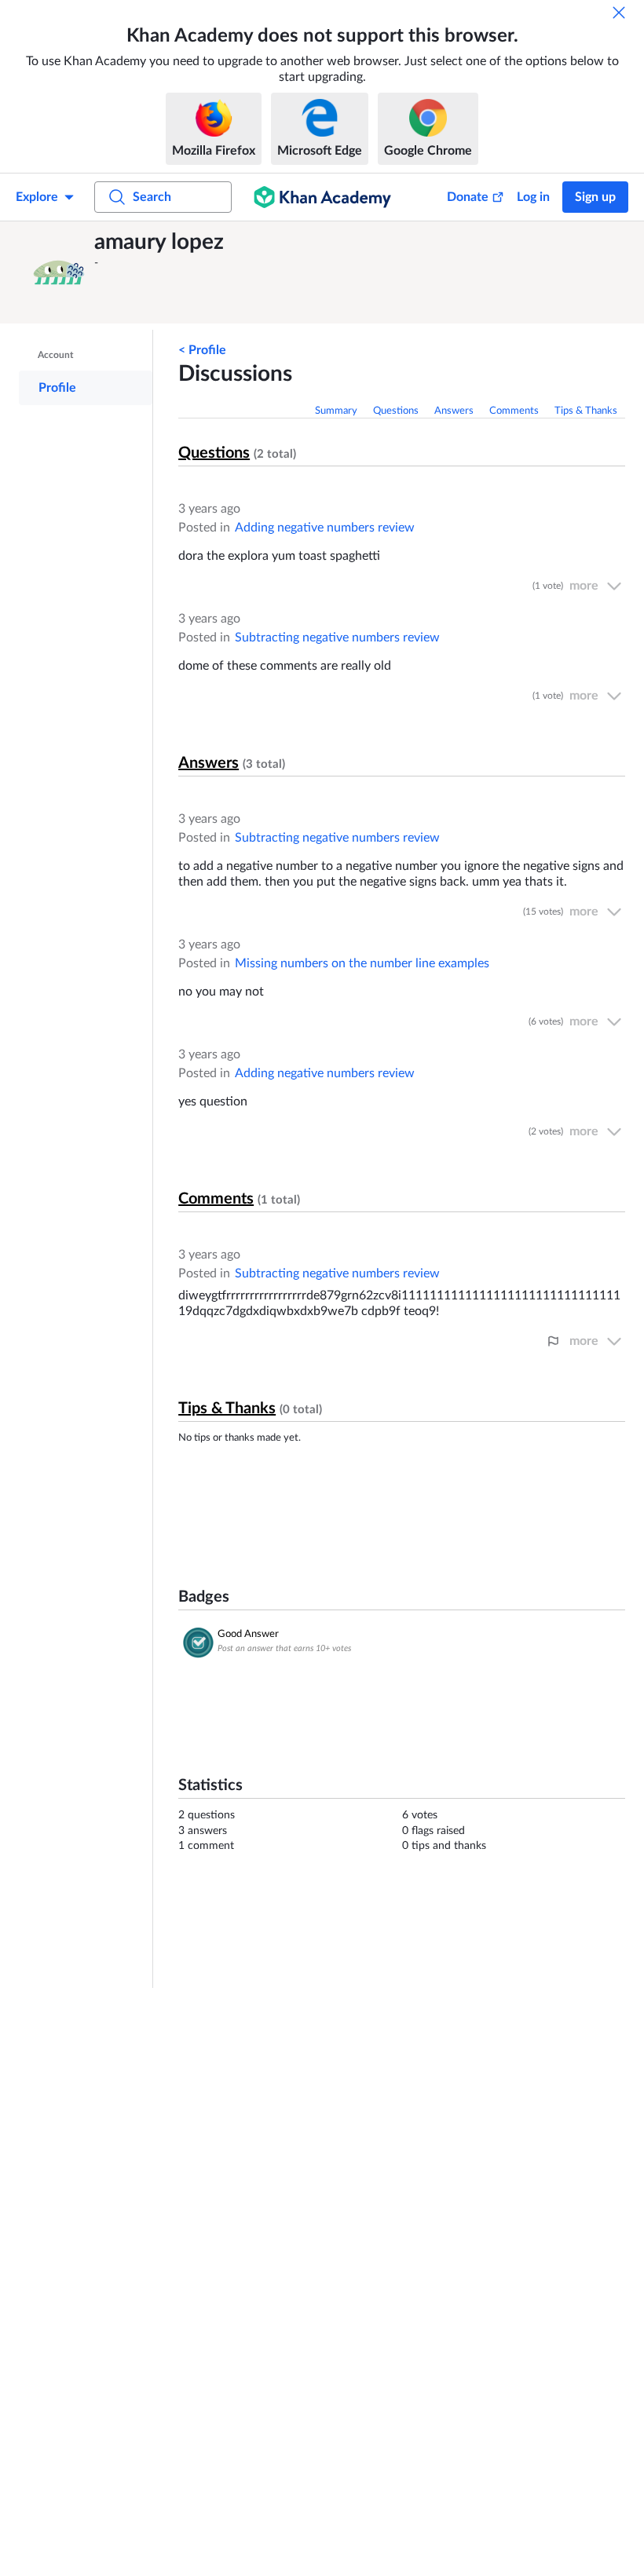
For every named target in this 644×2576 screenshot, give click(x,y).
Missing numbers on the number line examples (362, 963)
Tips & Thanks (586, 411)
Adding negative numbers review (325, 528)
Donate (468, 197)
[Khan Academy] (322, 197)
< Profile (202, 350)
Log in (533, 197)
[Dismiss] (619, 13)
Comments (514, 411)
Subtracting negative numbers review (337, 638)
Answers (454, 411)
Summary (336, 411)
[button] (59, 272)
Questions (396, 411)
